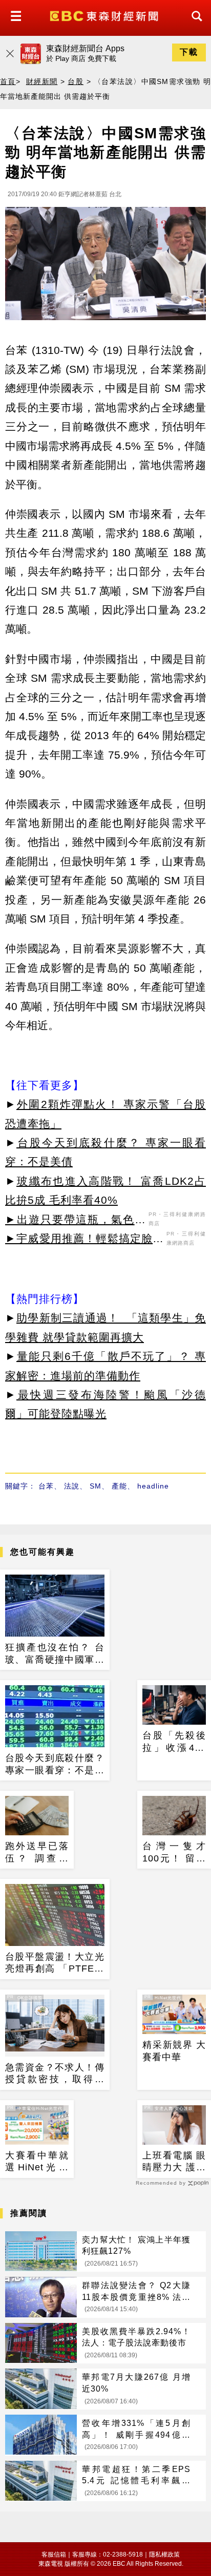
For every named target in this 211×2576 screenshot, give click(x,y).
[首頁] (105, 15)
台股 (76, 81)
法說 (72, 1486)
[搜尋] (194, 25)
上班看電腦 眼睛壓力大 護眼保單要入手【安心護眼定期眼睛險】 (174, 2162)
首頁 (8, 81)
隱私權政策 (164, 2554)
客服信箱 (54, 2554)
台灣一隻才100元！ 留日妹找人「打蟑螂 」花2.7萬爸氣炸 (174, 1853)
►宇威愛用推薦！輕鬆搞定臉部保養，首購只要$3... (85, 1240)
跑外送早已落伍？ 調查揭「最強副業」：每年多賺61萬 (37, 1853)
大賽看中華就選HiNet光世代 (37, 2162)
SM (96, 1486)
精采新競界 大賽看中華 (174, 2051)
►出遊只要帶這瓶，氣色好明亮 (76, 1221)
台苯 (46, 1486)
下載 (189, 52)
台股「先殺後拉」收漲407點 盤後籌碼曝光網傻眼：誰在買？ (174, 1742)
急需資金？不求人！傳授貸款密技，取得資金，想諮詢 (55, 2074)
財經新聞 (42, 81)
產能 (119, 1486)
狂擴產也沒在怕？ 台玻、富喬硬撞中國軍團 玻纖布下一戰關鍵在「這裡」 (55, 1654)
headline (153, 1486)
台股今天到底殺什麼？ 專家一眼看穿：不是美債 (55, 1765)
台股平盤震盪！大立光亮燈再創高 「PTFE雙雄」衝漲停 (55, 1963)
